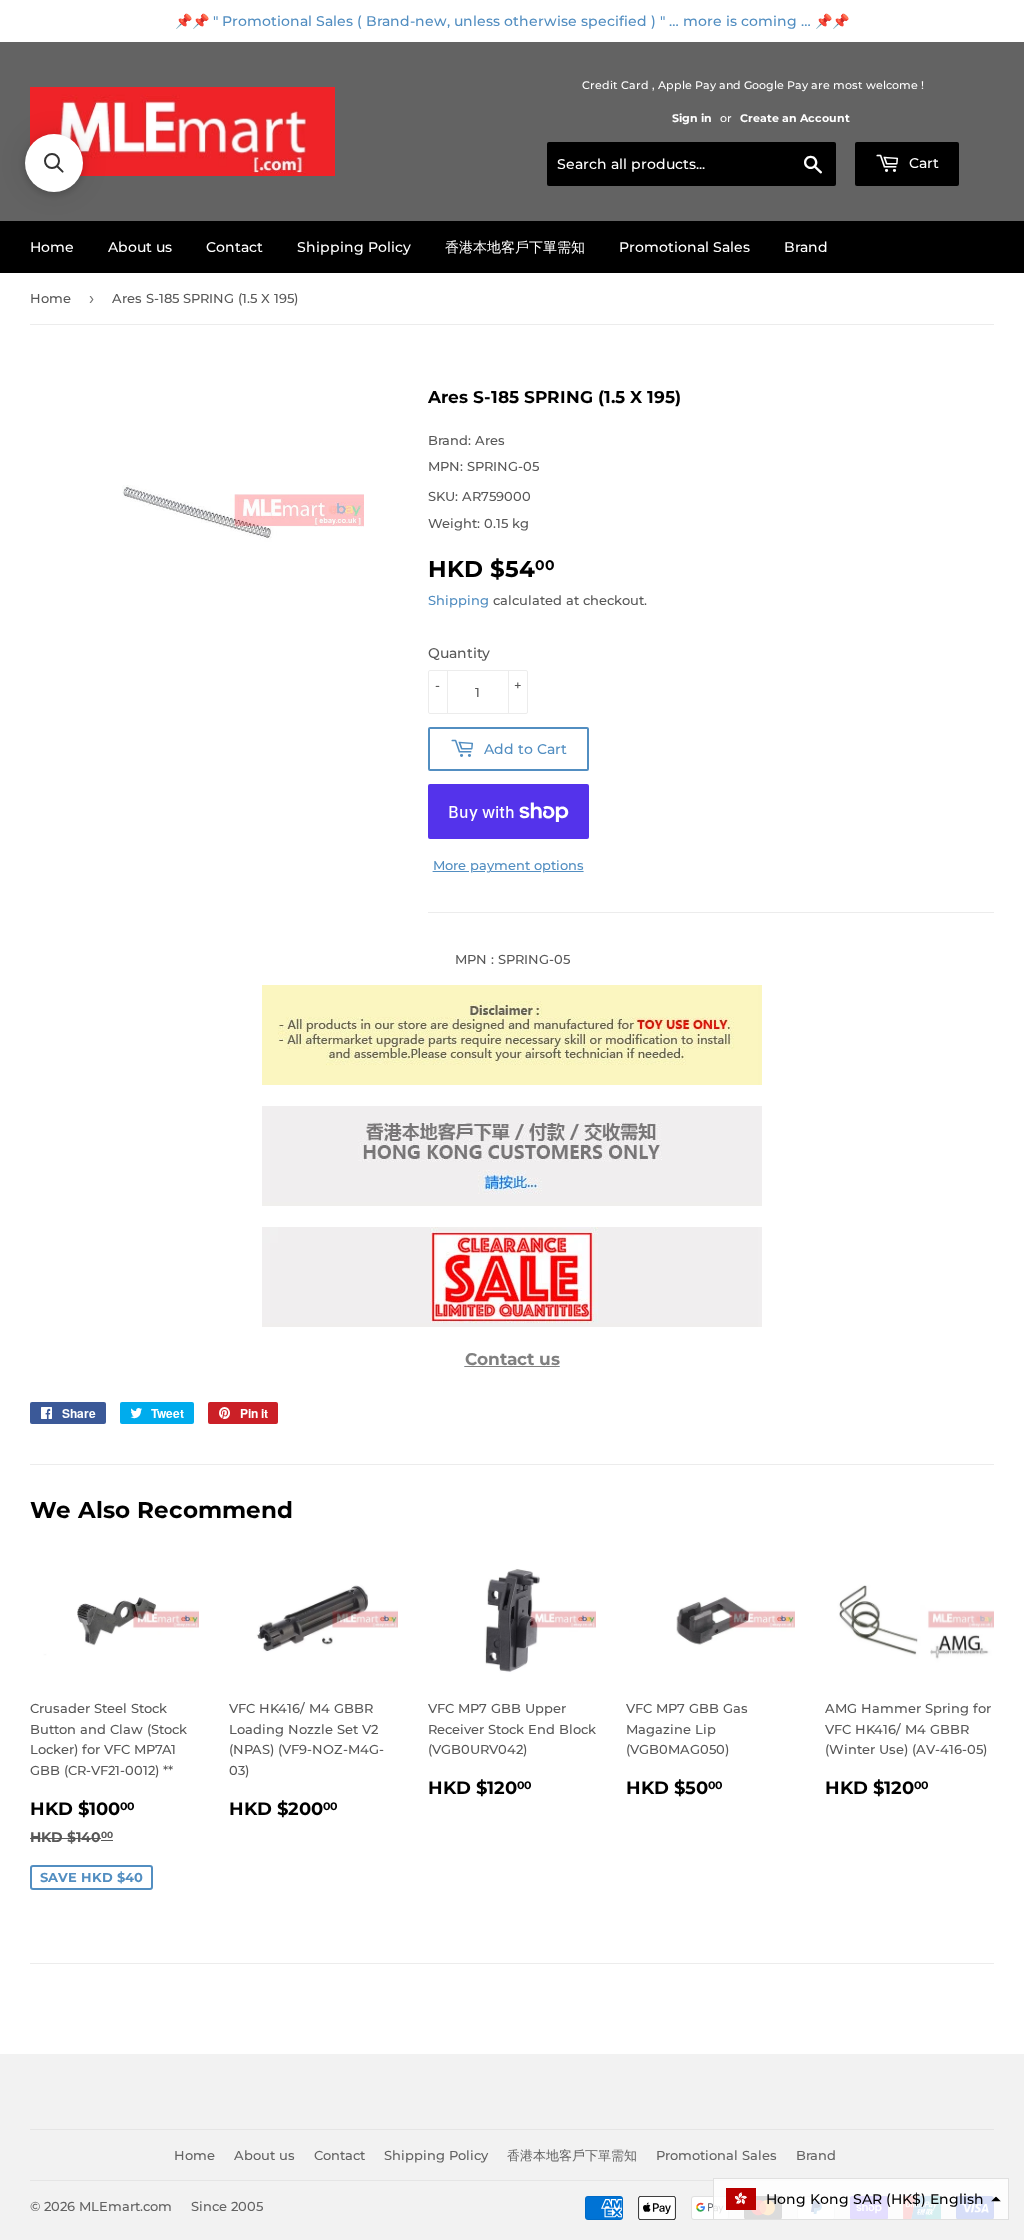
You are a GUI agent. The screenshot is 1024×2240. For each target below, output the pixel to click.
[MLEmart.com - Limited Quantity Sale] (512, 1322)
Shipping (458, 600)
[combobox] (691, 164)
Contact (234, 247)
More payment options (508, 865)
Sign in (692, 118)
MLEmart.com (125, 2206)
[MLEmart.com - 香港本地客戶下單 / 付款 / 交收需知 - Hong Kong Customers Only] (512, 1201)
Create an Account (795, 118)
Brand (806, 247)
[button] (861, 2199)
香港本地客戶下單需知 (515, 247)
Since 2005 (227, 2206)
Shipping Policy (354, 247)
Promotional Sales (684, 247)
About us (140, 247)
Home (52, 247)
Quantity (459, 653)
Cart (922, 163)
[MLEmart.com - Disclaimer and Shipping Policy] (512, 1080)
